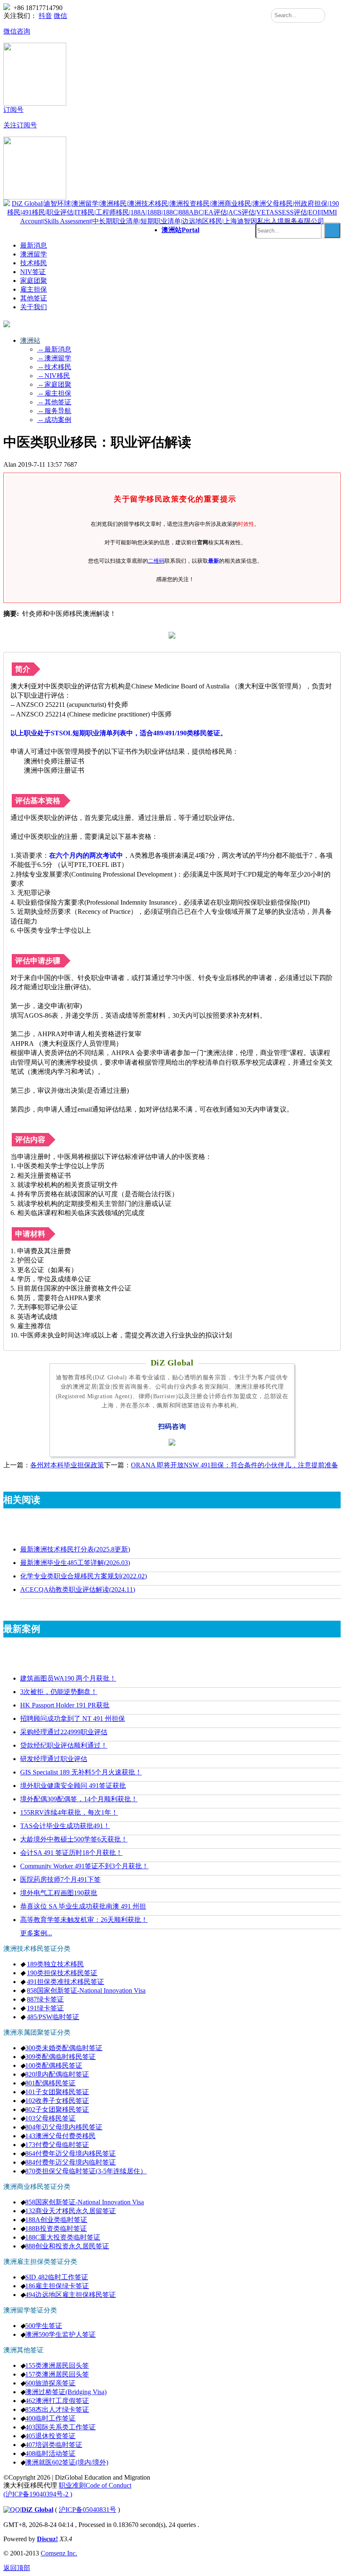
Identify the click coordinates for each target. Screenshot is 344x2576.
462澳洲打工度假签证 (57, 2401)
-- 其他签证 (54, 402)
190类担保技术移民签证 (62, 1973)
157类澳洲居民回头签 (57, 2374)
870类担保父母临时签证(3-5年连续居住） (86, 2171)
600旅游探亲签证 (50, 2383)
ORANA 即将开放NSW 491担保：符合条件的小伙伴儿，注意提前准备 (235, 1465)
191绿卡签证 (45, 2008)
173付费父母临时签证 (57, 2145)
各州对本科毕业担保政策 (67, 1465)
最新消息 (34, 245)
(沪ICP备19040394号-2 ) (38, 2494)
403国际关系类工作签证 (60, 2427)
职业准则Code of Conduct (95, 2485)
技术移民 (34, 263)
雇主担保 (34, 289)
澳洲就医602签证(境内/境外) (67, 2462)
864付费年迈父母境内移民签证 (70, 2153)
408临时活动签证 (50, 2453)
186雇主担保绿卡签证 (57, 2286)
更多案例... (36, 1933)
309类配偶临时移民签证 (60, 2057)
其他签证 (34, 298)
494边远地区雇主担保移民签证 (70, 2295)
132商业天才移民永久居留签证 (70, 2211)
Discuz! (47, 2539)
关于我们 (34, 307)
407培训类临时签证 (54, 2445)
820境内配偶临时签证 (57, 2074)
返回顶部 (17, 2568)
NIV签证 (33, 272)
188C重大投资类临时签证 (63, 2237)
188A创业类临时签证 (56, 2220)
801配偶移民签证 (50, 2083)
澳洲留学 (34, 254)
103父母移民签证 (50, 2118)
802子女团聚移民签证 (57, 2109)
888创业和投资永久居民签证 (67, 2246)
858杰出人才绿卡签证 (57, 2409)
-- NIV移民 (53, 376)
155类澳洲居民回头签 (57, 2365)
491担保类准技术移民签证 (65, 1982)
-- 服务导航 (54, 411)
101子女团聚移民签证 (57, 2092)
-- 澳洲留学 (54, 358)
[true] (332, 230)
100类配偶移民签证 (54, 2065)
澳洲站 (180, 230)
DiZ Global (37, 2510)
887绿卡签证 (45, 1999)
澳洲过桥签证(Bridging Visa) (66, 2392)
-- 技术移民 (54, 367)
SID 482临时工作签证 (57, 2277)
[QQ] (12, 2510)
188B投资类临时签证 (56, 2228)
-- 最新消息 (54, 349)
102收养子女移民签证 (57, 2101)
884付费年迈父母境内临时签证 (70, 2162)
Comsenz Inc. (59, 2553)
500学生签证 (44, 2326)
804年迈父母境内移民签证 (64, 2127)
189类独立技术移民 (55, 1964)
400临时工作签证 (50, 2418)
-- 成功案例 (54, 420)
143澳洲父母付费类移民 (60, 2136)
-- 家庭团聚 (54, 384)
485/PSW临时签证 (53, 2017)
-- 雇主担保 (54, 393)
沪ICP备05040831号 (87, 2510)
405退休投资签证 (50, 2436)
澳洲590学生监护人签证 (60, 2334)
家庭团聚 (34, 281)
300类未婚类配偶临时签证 (64, 2048)
